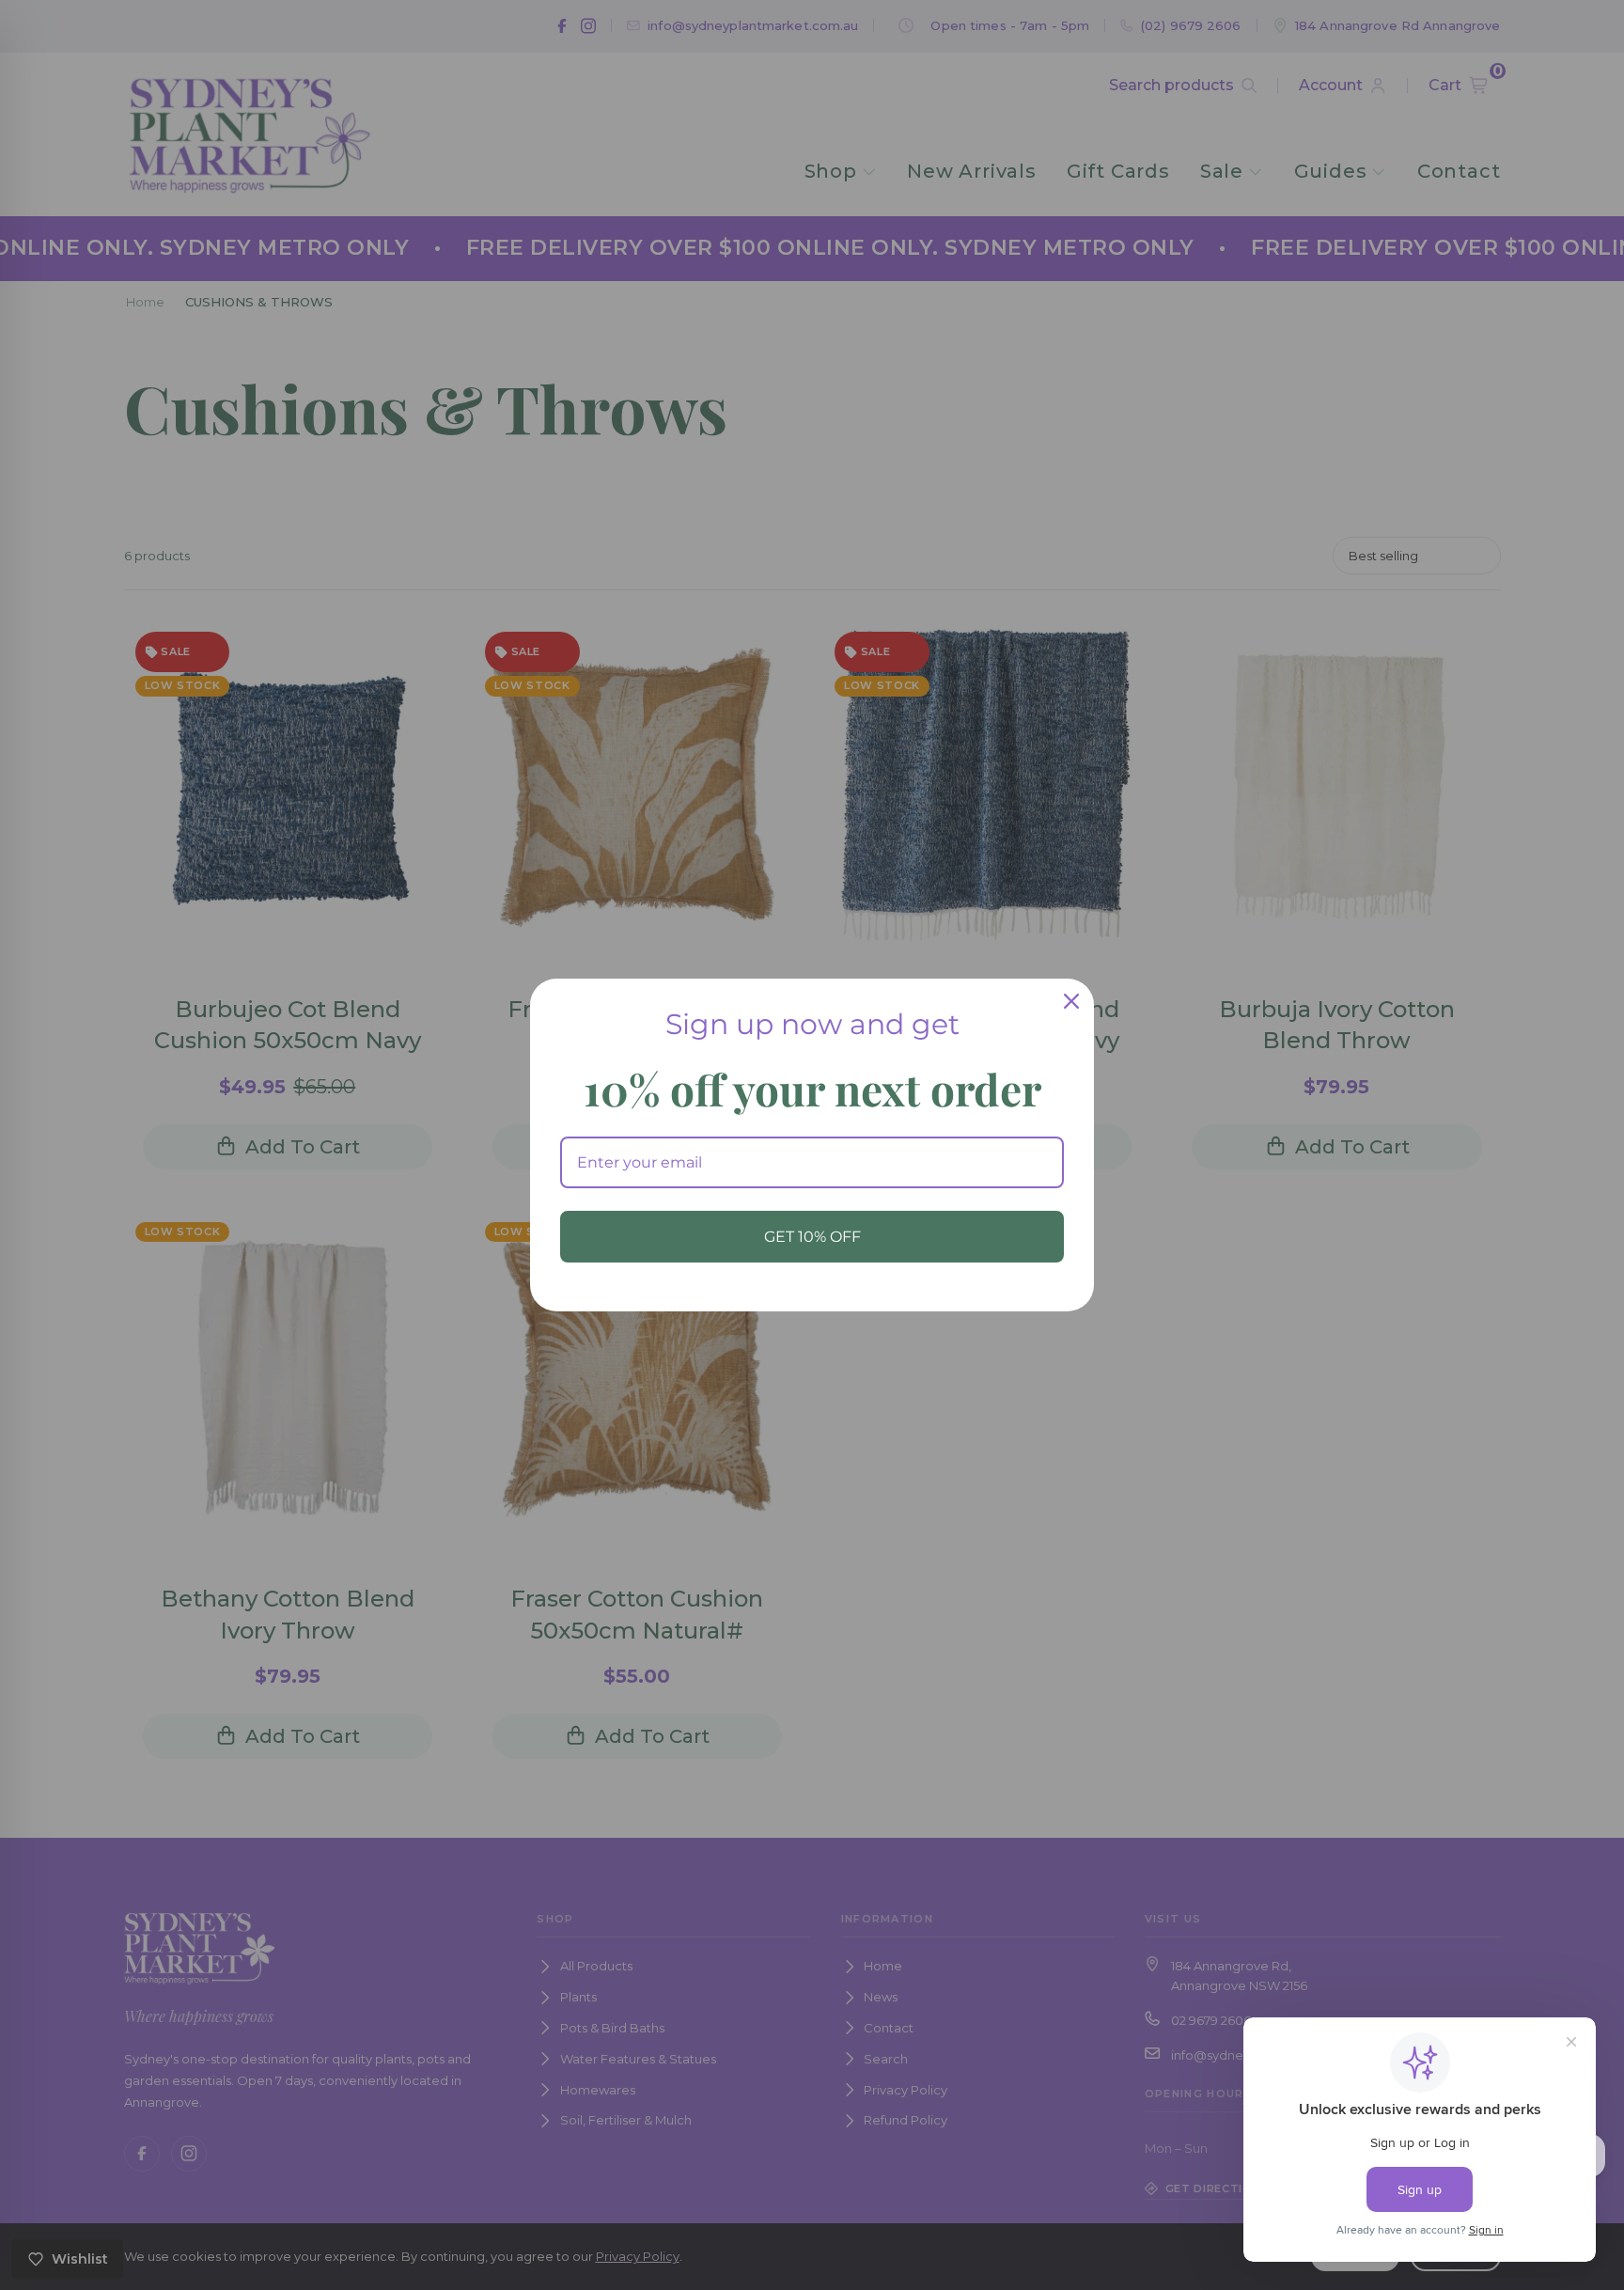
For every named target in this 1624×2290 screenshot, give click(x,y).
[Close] (1071, 1001)
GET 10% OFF (812, 1237)
